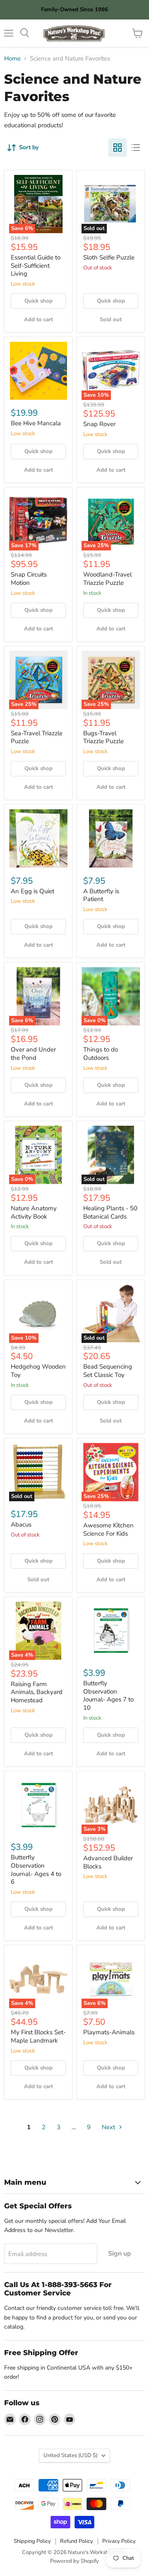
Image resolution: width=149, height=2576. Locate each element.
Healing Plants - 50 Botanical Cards (110, 1212)
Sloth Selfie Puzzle (109, 257)
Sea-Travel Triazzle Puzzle (37, 737)
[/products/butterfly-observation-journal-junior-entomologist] (111, 1631)
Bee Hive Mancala (36, 423)
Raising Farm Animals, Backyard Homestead (37, 1692)
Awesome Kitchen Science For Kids (108, 1529)
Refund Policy (77, 2541)
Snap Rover (99, 424)
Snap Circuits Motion (29, 579)
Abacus (21, 1524)
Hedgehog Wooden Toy (38, 1371)
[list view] (136, 148)
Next (109, 2127)
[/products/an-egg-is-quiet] (38, 838)
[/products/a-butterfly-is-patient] (111, 838)
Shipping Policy (32, 2541)
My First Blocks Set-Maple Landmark (38, 2036)
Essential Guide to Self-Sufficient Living (36, 265)
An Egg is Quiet (32, 891)
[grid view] (118, 148)
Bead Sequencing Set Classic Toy (108, 1371)
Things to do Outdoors (101, 1054)
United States (71, 2455)
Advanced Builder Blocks (108, 1862)
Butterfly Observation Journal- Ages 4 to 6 (36, 1870)
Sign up (120, 2254)
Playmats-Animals (109, 2032)
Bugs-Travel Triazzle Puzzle (103, 737)
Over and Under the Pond (33, 1054)
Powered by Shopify (74, 2561)
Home (12, 59)
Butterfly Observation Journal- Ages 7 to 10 (108, 1695)
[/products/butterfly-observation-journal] (38, 1805)
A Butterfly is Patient (101, 895)
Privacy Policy (119, 2541)
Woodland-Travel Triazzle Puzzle (107, 579)
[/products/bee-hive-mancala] (38, 371)
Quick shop (38, 301)
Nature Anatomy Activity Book (34, 1212)
